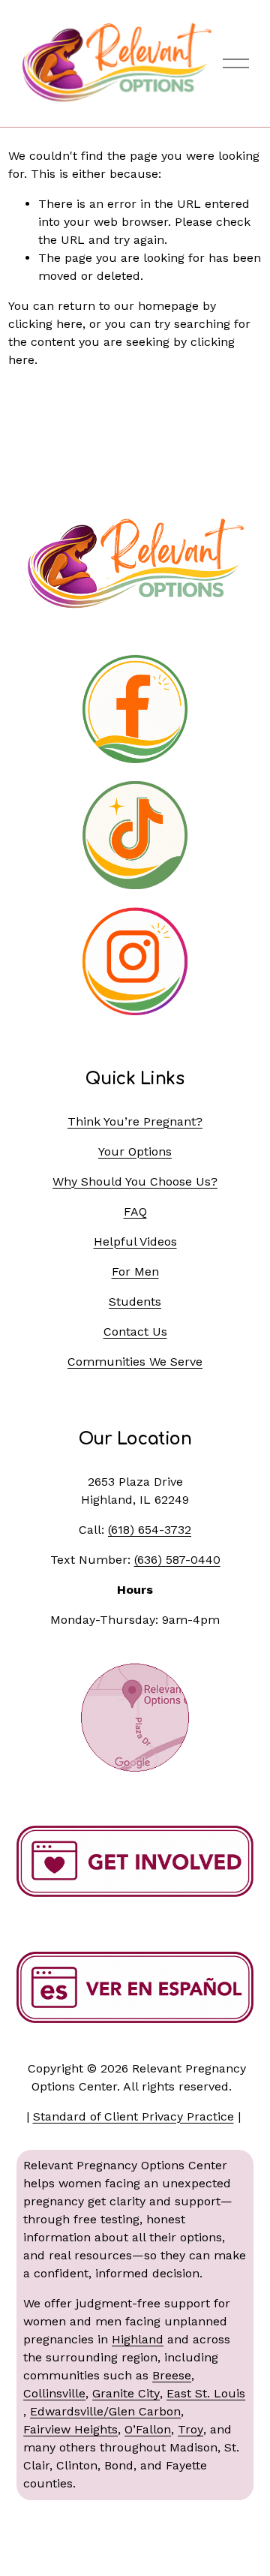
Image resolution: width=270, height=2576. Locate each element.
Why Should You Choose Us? (135, 1181)
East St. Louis (206, 2393)
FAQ (135, 1211)
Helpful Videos (135, 1241)
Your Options (135, 1151)
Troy (190, 2429)
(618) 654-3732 (150, 1530)
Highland (138, 2339)
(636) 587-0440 (177, 1560)
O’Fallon (148, 2429)
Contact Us (135, 1332)
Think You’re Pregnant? (135, 1121)
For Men (135, 1271)
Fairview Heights (70, 2429)
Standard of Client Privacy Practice (133, 2116)
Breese (172, 2375)
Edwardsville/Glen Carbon (105, 2411)
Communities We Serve (135, 1362)
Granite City (126, 2393)
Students (135, 1302)
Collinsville (54, 2393)
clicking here (45, 324)
